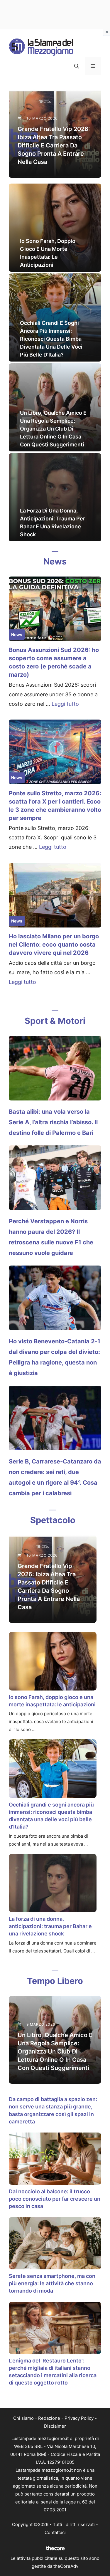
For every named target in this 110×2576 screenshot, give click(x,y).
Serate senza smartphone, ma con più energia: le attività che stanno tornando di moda (52, 2283)
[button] (77, 66)
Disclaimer (55, 2426)
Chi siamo (23, 2418)
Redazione (49, 2418)
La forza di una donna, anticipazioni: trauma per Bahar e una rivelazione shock (50, 1926)
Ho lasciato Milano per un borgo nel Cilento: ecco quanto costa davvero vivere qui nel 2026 (54, 945)
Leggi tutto (65, 704)
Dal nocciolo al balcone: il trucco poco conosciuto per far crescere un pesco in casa (55, 2199)
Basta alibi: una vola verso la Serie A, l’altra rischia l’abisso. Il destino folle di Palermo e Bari (53, 1122)
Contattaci (55, 2532)
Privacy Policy (79, 2418)
